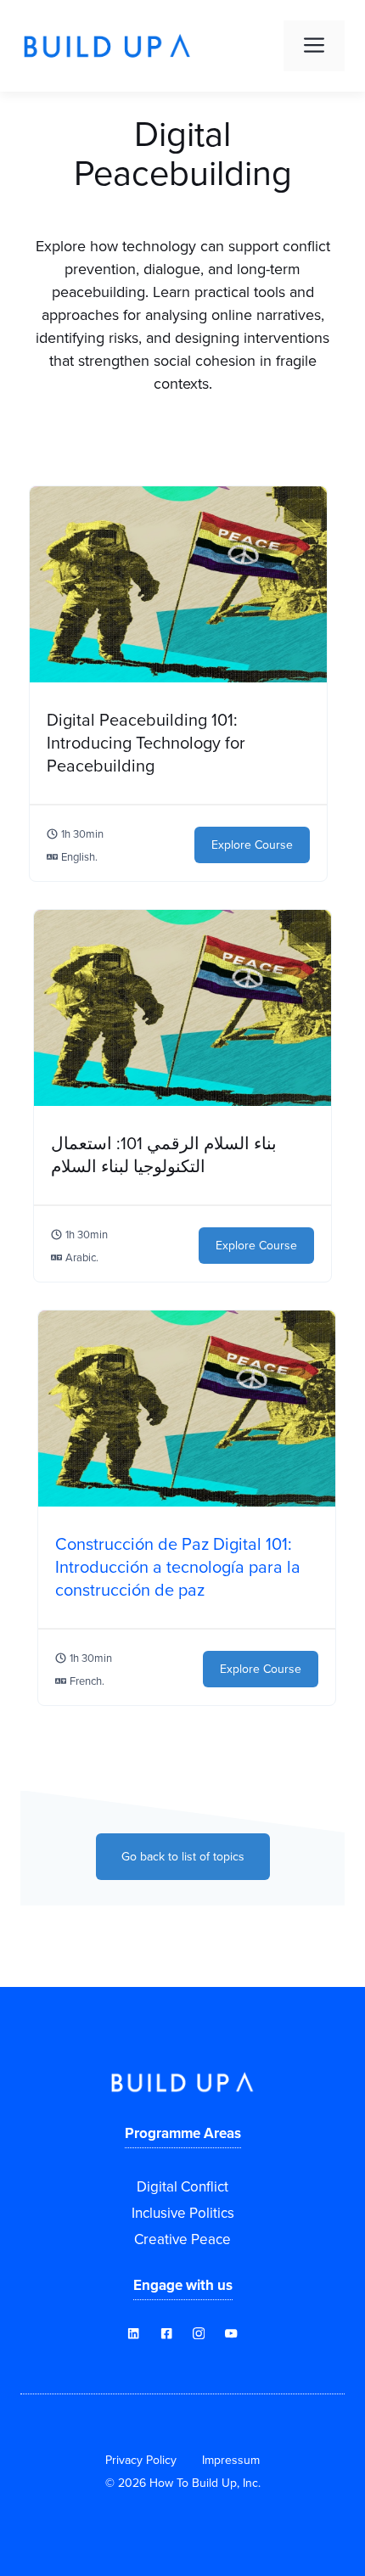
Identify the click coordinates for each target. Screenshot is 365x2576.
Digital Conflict (182, 2186)
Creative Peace (182, 2239)
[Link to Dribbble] (133, 2333)
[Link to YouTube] (166, 2333)
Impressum (231, 2460)
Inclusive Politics (183, 2213)
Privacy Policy (141, 2460)
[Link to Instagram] (199, 2333)
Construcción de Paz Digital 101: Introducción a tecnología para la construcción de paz (178, 1566)
